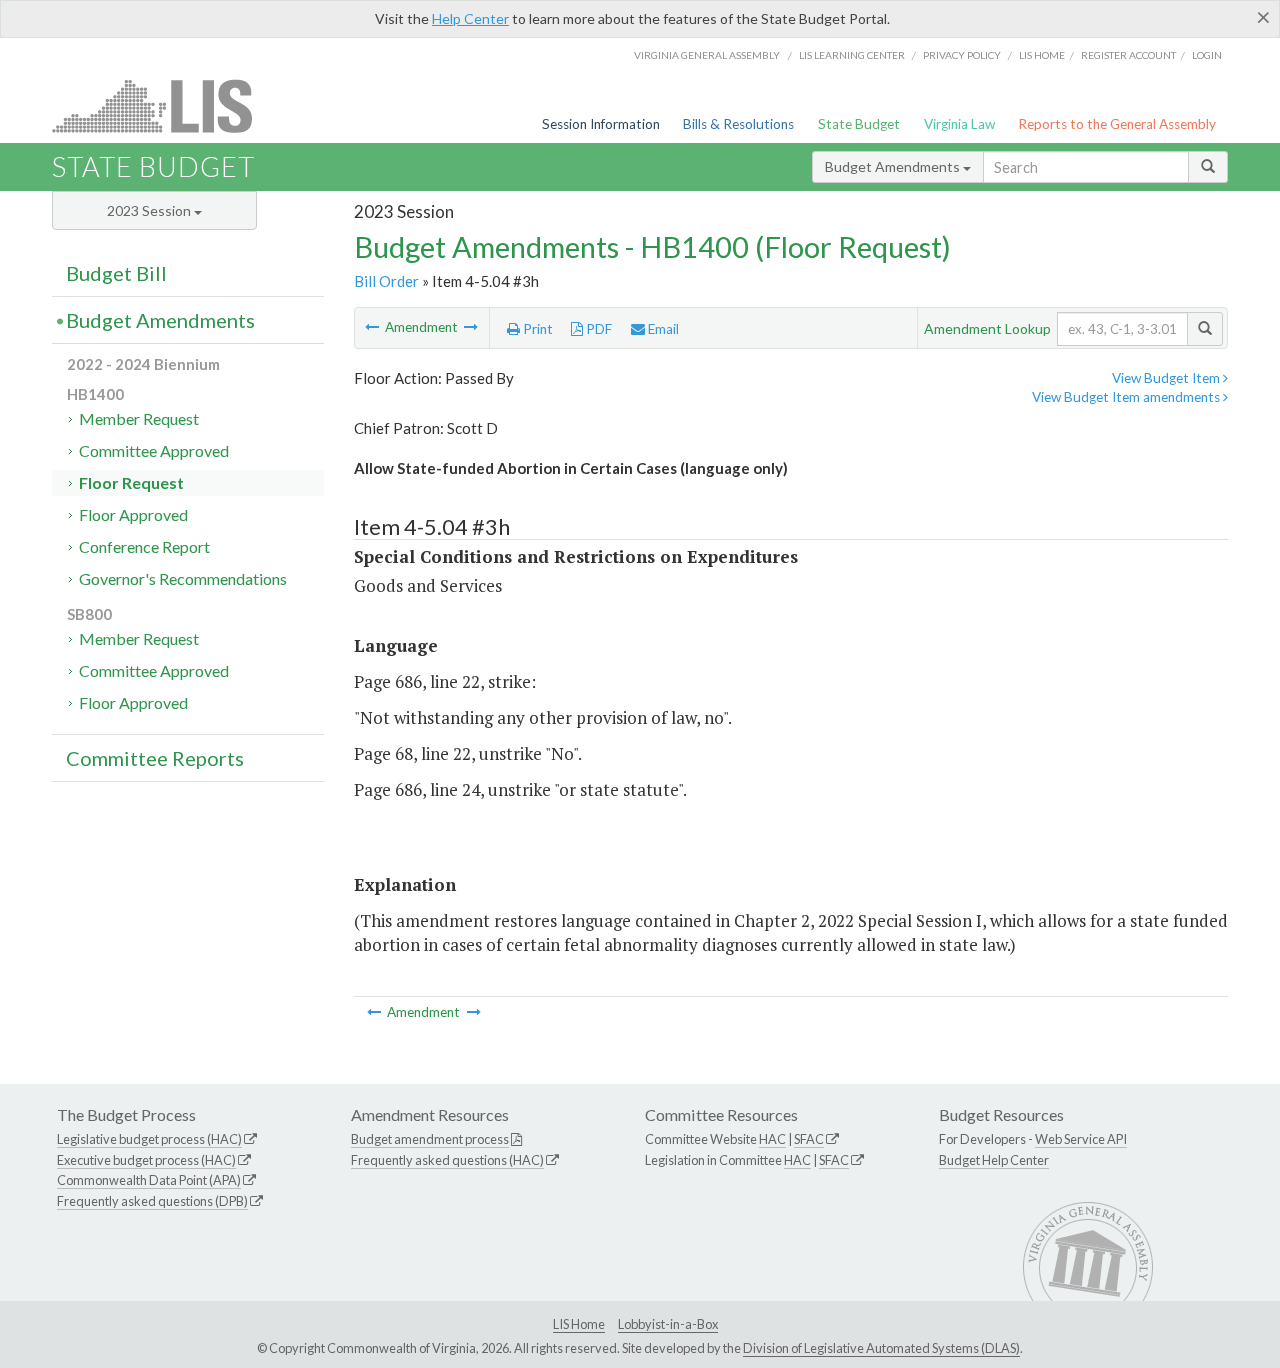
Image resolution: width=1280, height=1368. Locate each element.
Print (536, 329)
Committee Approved (154, 450)
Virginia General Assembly (707, 55)
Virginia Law (959, 124)
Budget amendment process (430, 1139)
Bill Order (386, 281)
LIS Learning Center (852, 55)
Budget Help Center (994, 1160)
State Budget (859, 124)
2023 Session (150, 210)
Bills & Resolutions (738, 124)
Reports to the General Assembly (1117, 124)
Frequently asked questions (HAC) (447, 1160)
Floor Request (131, 482)
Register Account (1128, 55)
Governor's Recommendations (183, 578)
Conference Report (144, 546)
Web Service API (1081, 1139)
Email (662, 329)
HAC (772, 1139)
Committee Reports (155, 758)
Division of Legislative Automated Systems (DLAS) (881, 1348)
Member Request (139, 418)
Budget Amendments (894, 166)
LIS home (1042, 55)
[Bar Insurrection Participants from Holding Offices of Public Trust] (471, 327)
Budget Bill (116, 273)
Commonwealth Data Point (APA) (149, 1180)
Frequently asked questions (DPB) (152, 1201)
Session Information (601, 124)
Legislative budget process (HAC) (149, 1139)
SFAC (809, 1139)
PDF (597, 329)
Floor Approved (133, 514)
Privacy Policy (962, 55)
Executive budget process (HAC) (146, 1160)
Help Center (470, 18)
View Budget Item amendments (1127, 397)
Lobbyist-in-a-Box (668, 1324)
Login (1207, 55)
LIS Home (579, 1324)
